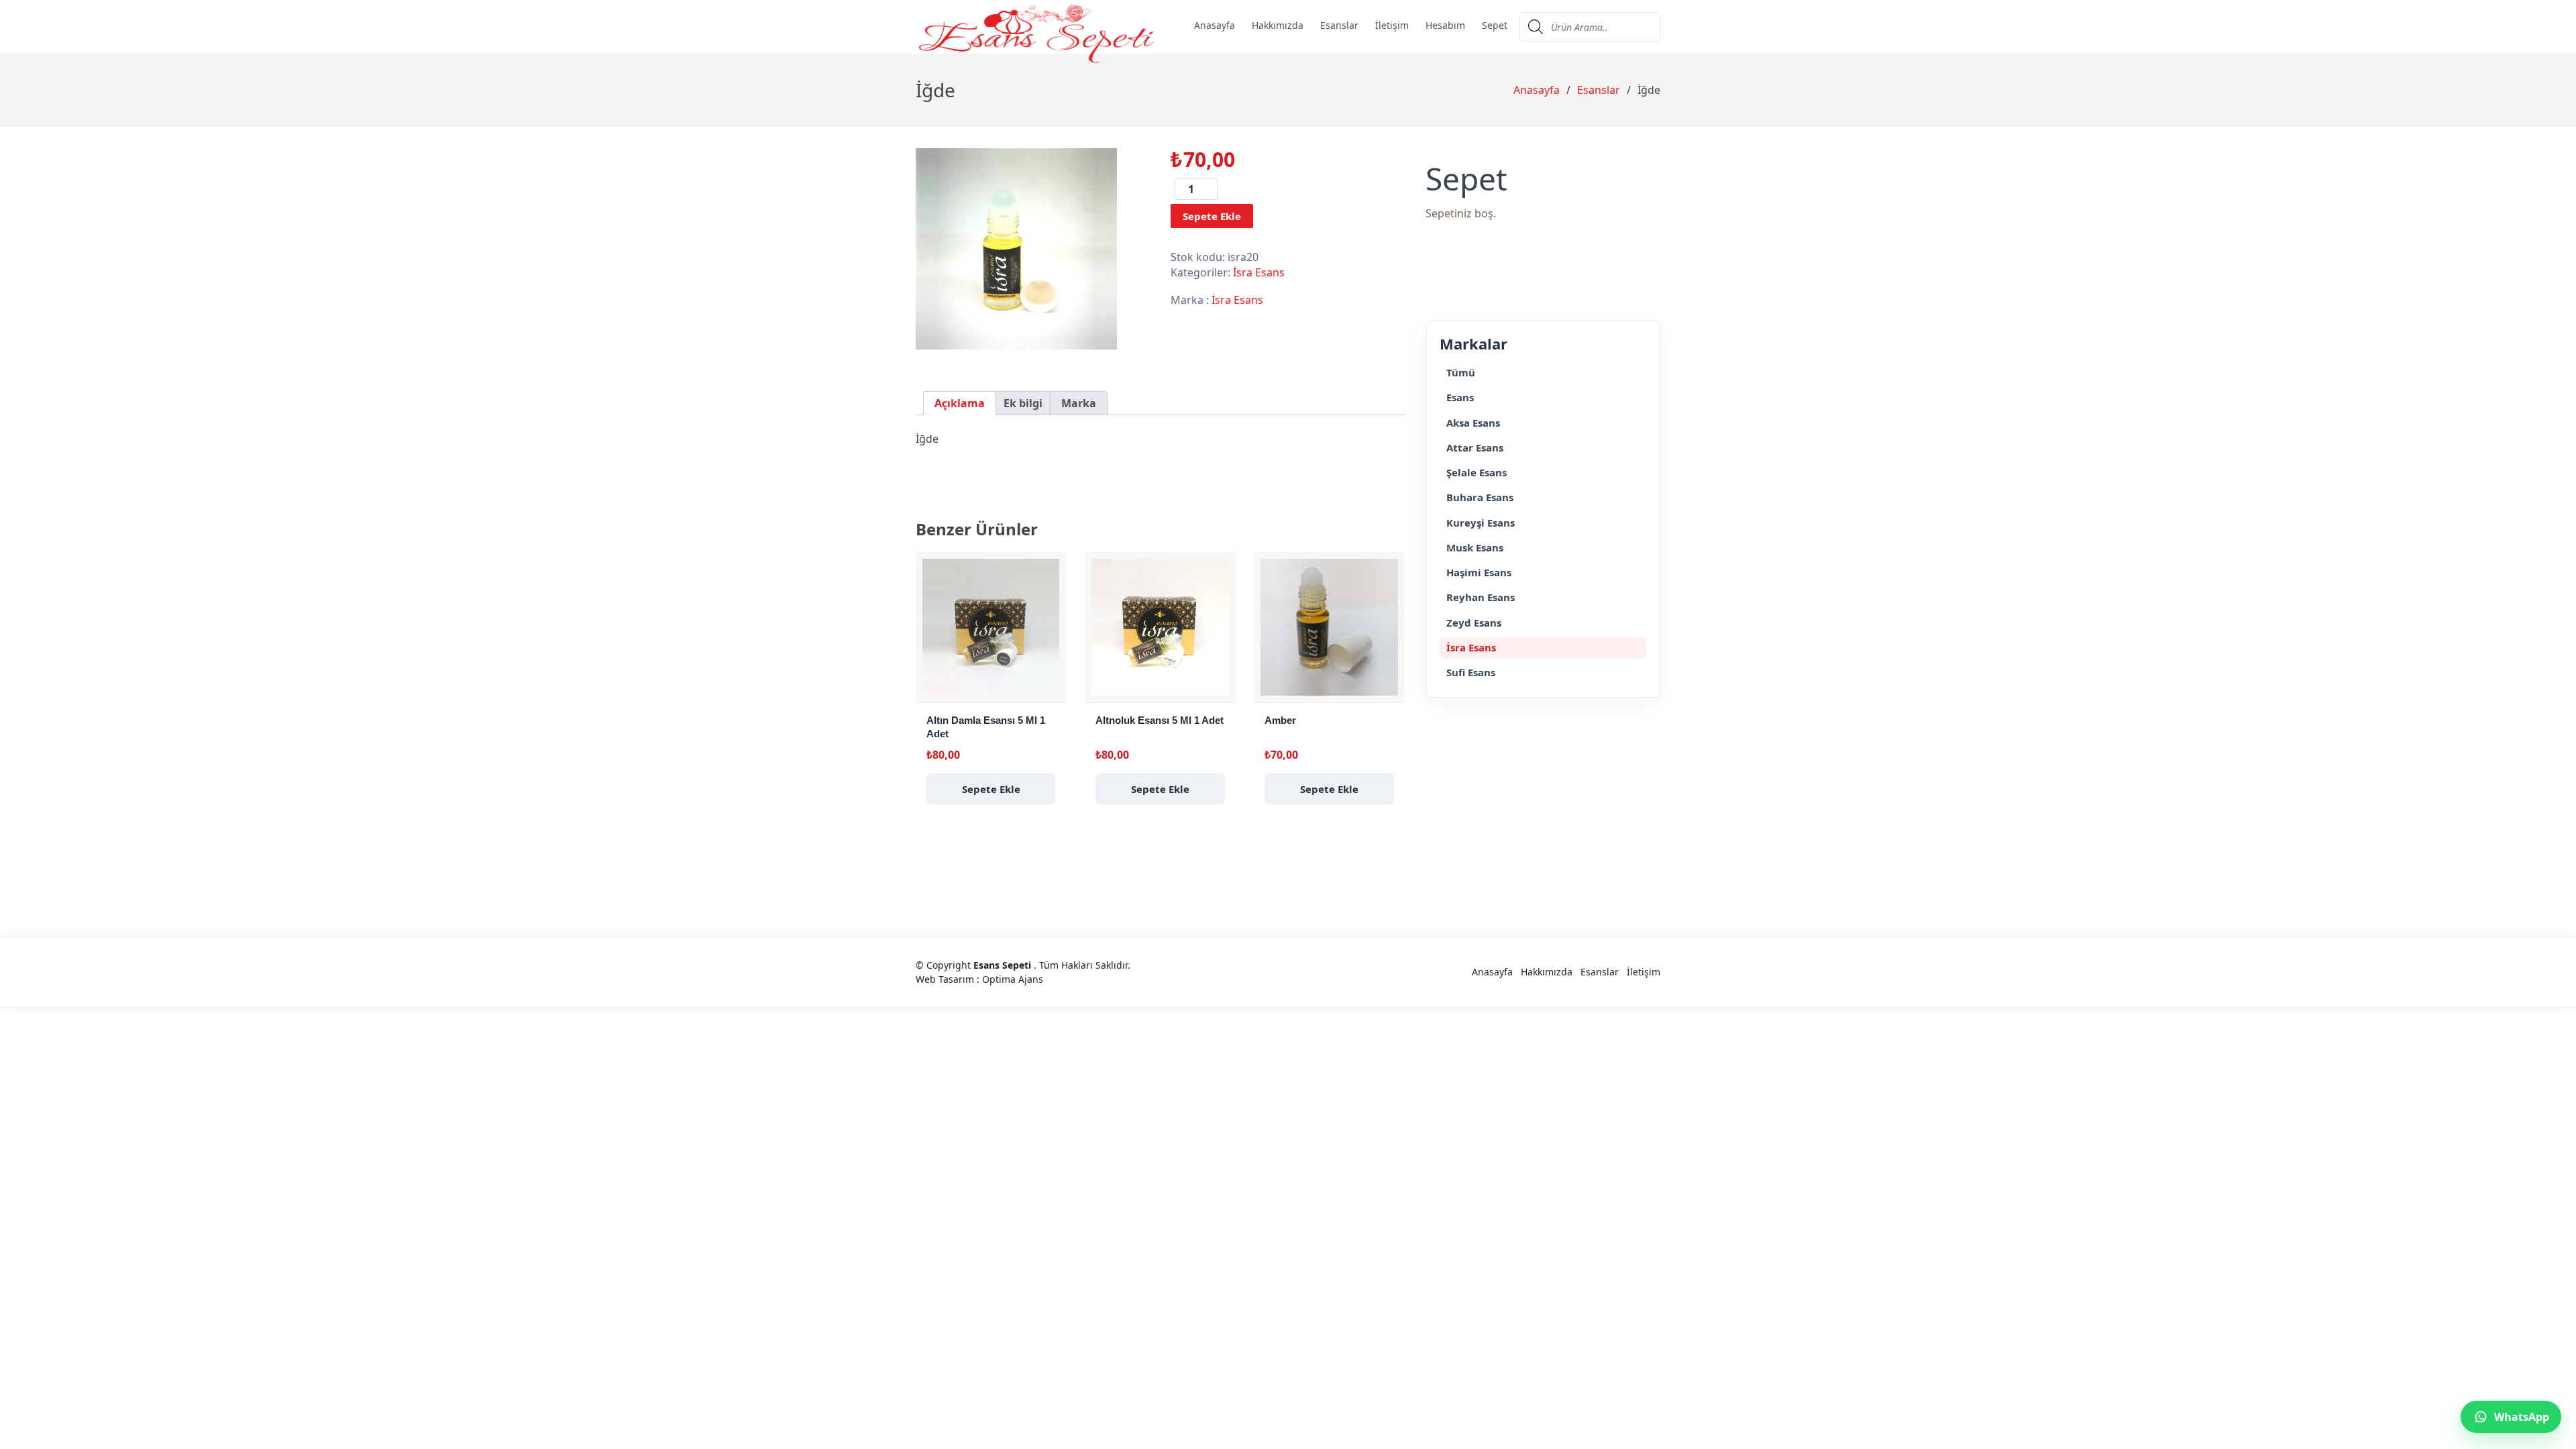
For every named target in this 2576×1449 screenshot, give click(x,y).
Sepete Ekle (1212, 216)
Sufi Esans (1471, 672)
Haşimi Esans (1479, 572)
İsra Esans (1259, 272)
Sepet (1495, 25)
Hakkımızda (1278, 25)
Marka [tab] (1079, 403)
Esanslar (1339, 25)
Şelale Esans (1477, 472)
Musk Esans (1475, 547)
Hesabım (1445, 25)
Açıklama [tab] (960, 403)
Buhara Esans (1480, 497)
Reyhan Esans (1481, 597)
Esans (1460, 397)
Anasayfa (1215, 25)
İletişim (1392, 25)
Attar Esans (1475, 447)
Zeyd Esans (1474, 623)
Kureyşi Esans (1481, 523)
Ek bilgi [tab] (1023, 403)
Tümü (1461, 372)
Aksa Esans (1473, 423)
